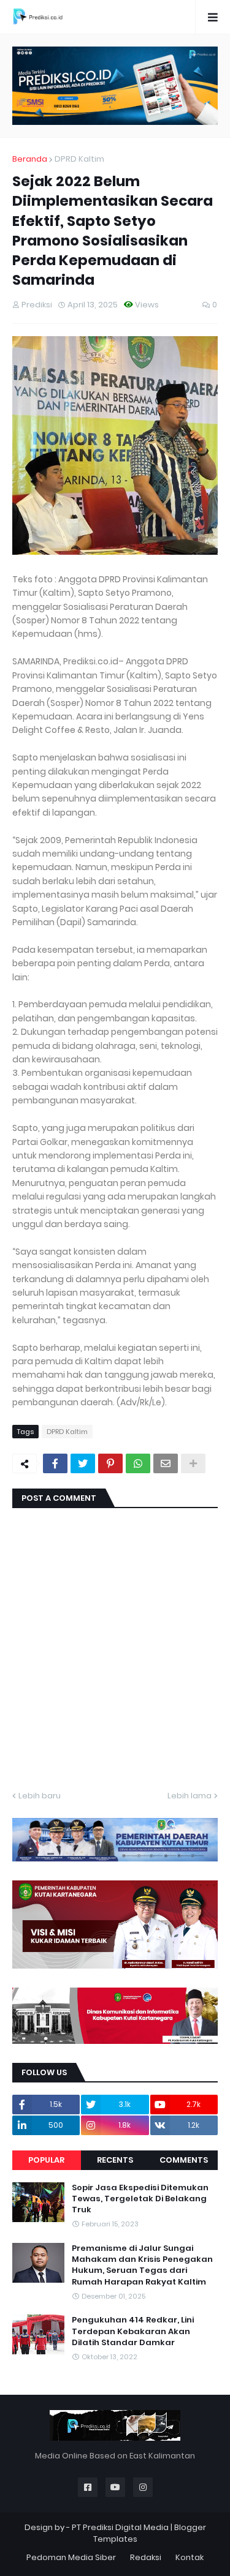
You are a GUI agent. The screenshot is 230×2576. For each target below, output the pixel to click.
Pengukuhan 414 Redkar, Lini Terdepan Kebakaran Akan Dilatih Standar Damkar (133, 2331)
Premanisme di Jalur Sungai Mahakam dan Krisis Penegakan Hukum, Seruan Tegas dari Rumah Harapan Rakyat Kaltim (142, 2265)
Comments (184, 2160)
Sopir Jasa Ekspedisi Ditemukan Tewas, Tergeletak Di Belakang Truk (140, 2199)
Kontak (190, 2557)
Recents (115, 2160)
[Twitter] (83, 1463)
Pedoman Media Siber (71, 2557)
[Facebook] (55, 1463)
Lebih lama (190, 1796)
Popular (46, 2160)
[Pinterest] (110, 1463)
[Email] (166, 1463)
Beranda (30, 159)
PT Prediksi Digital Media (120, 2527)
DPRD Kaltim (79, 159)
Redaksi (146, 2557)
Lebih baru (40, 1796)
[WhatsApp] (138, 1463)
